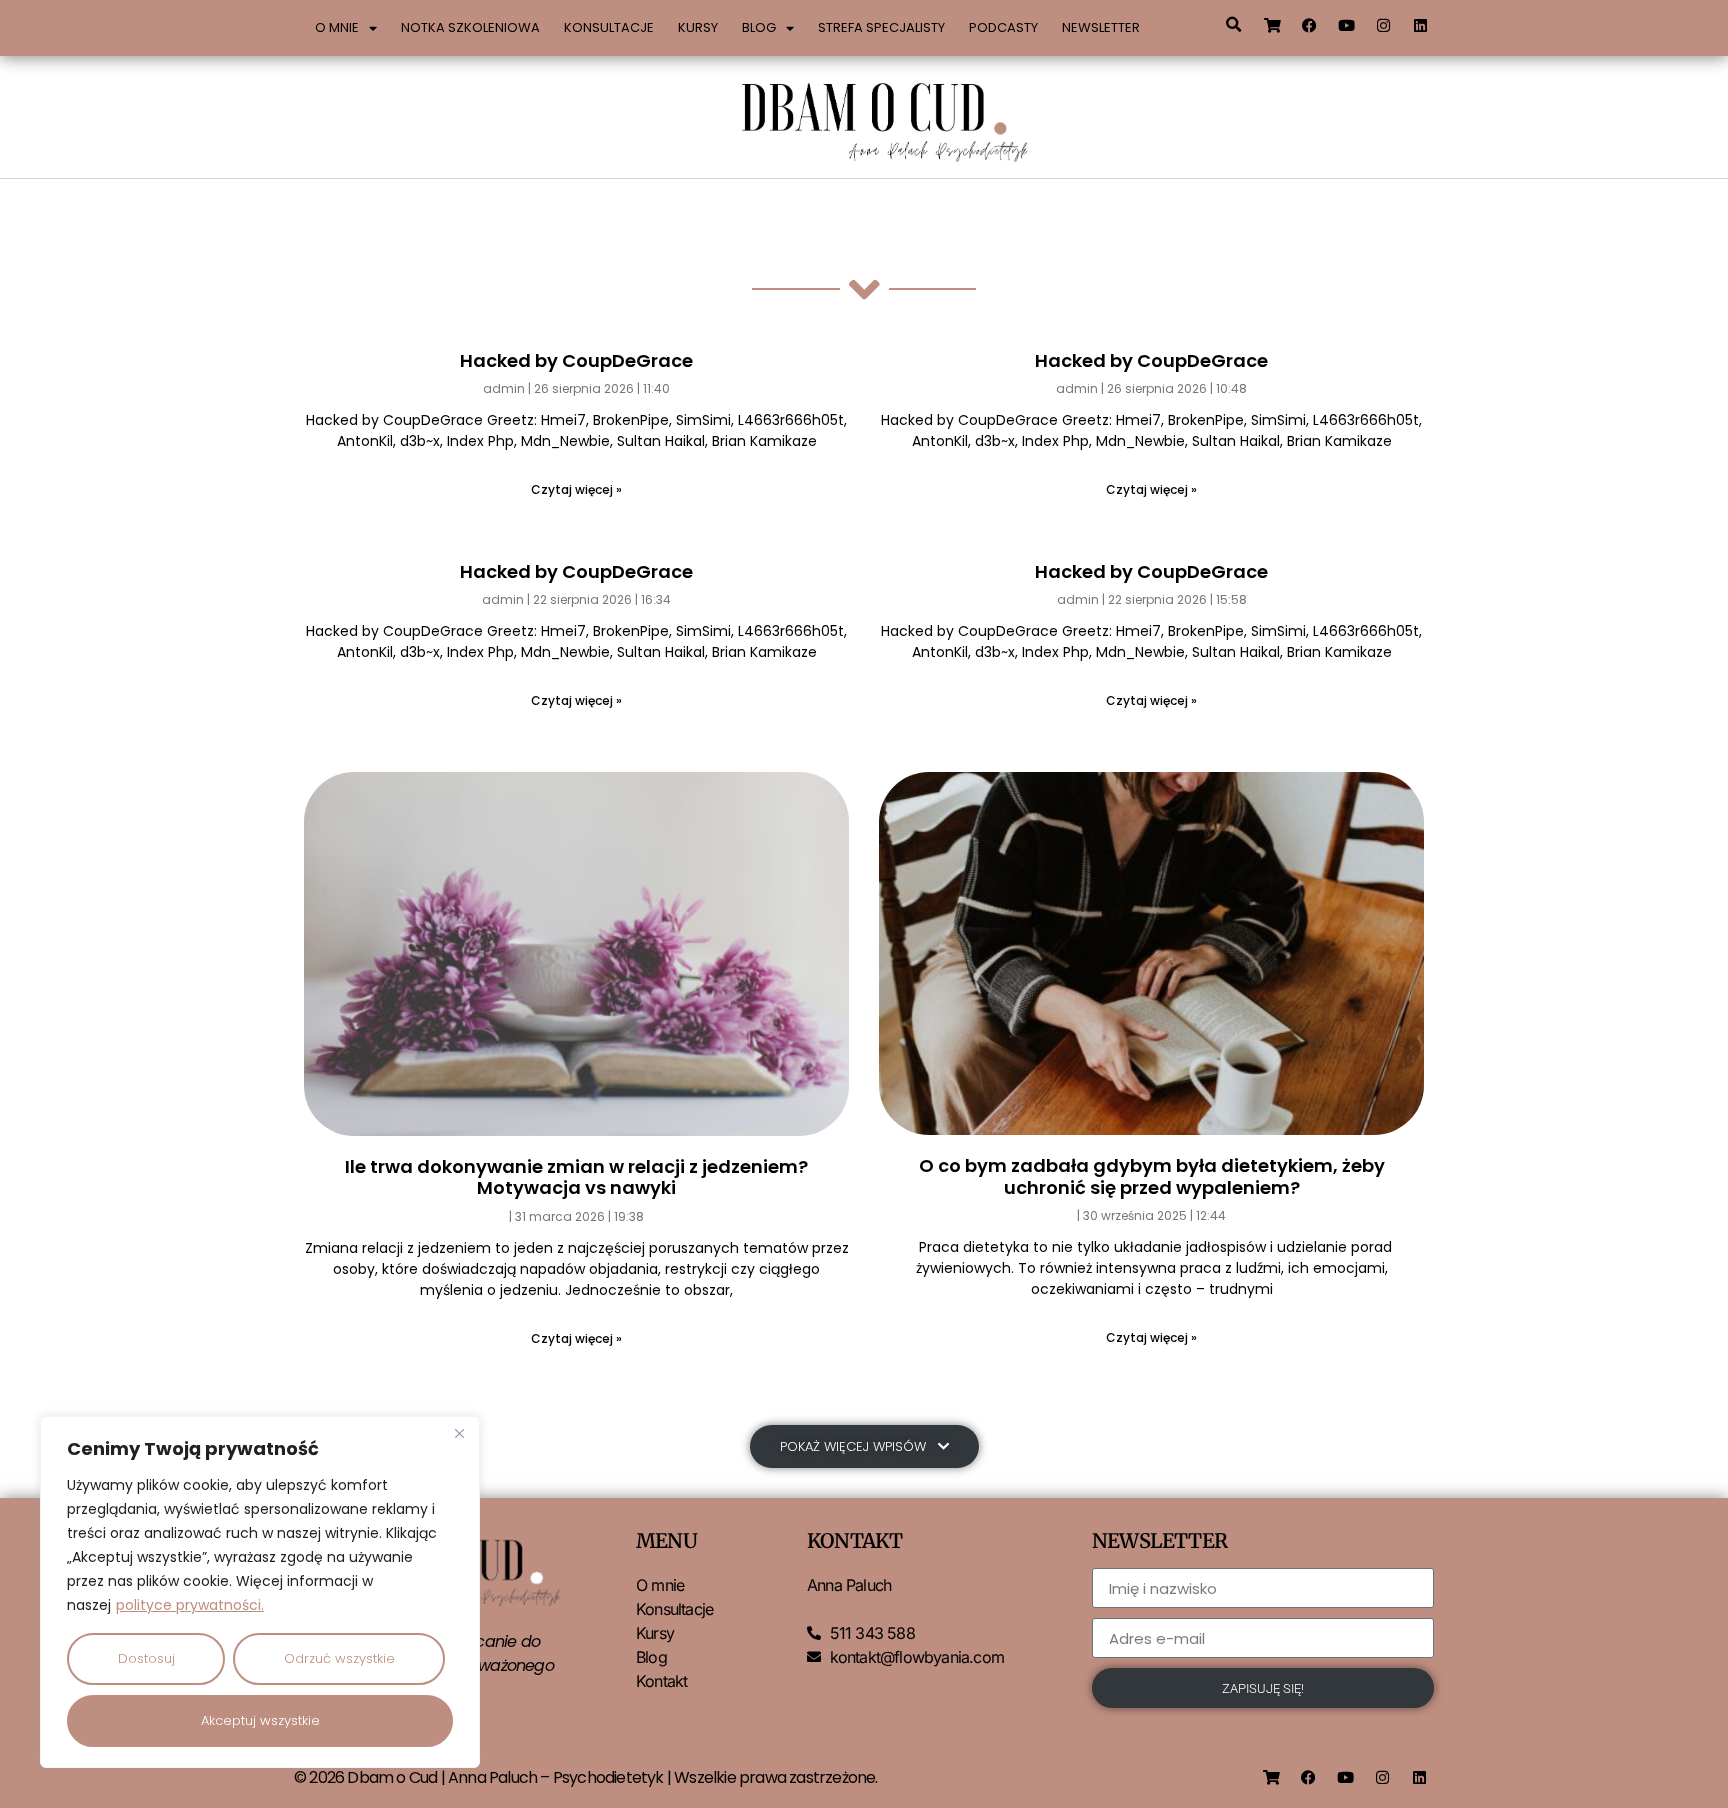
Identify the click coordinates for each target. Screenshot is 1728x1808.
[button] (1233, 25)
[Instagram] (1384, 25)
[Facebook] (1310, 25)
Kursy (698, 27)
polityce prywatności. (190, 1605)
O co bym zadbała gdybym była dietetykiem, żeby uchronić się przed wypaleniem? (1152, 1176)
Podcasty (1003, 27)
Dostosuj (146, 1658)
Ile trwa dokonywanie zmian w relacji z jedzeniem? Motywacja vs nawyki (576, 1177)
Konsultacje (609, 27)
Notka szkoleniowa (470, 27)
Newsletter (1101, 27)
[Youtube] (1347, 25)
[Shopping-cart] (1273, 25)
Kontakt (661, 1681)
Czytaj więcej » (576, 489)
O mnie (337, 27)
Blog (759, 27)
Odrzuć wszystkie (339, 1658)
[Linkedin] (1421, 25)
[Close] (459, 1433)
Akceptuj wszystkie (260, 1720)
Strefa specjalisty (881, 27)
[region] (260, 1592)
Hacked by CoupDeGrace (576, 360)
